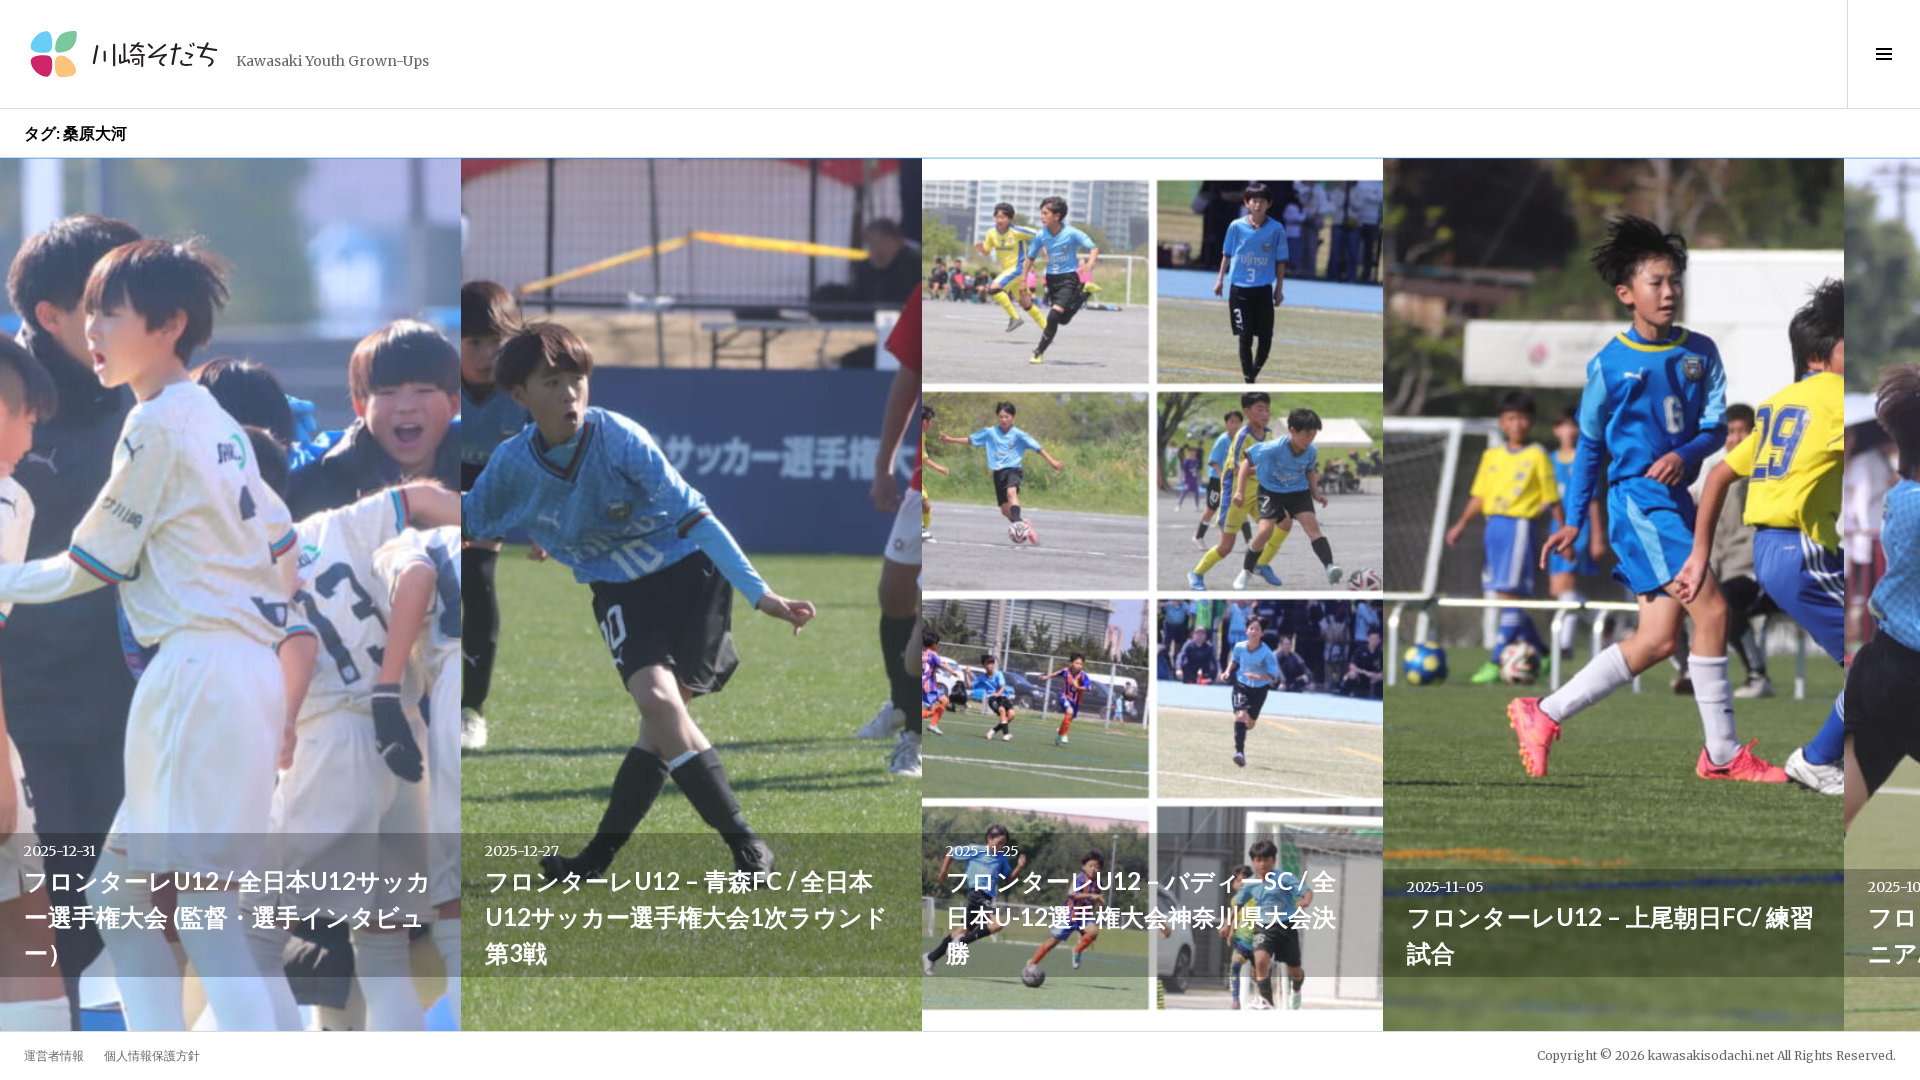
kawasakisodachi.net (1711, 1055)
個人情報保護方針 (152, 1055)
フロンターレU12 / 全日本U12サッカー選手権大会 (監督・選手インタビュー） (227, 916)
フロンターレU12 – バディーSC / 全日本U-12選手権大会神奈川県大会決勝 (1141, 916)
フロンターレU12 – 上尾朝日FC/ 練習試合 (1610, 934)
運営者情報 (54, 1055)
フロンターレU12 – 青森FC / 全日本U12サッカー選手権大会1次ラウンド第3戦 (686, 916)
